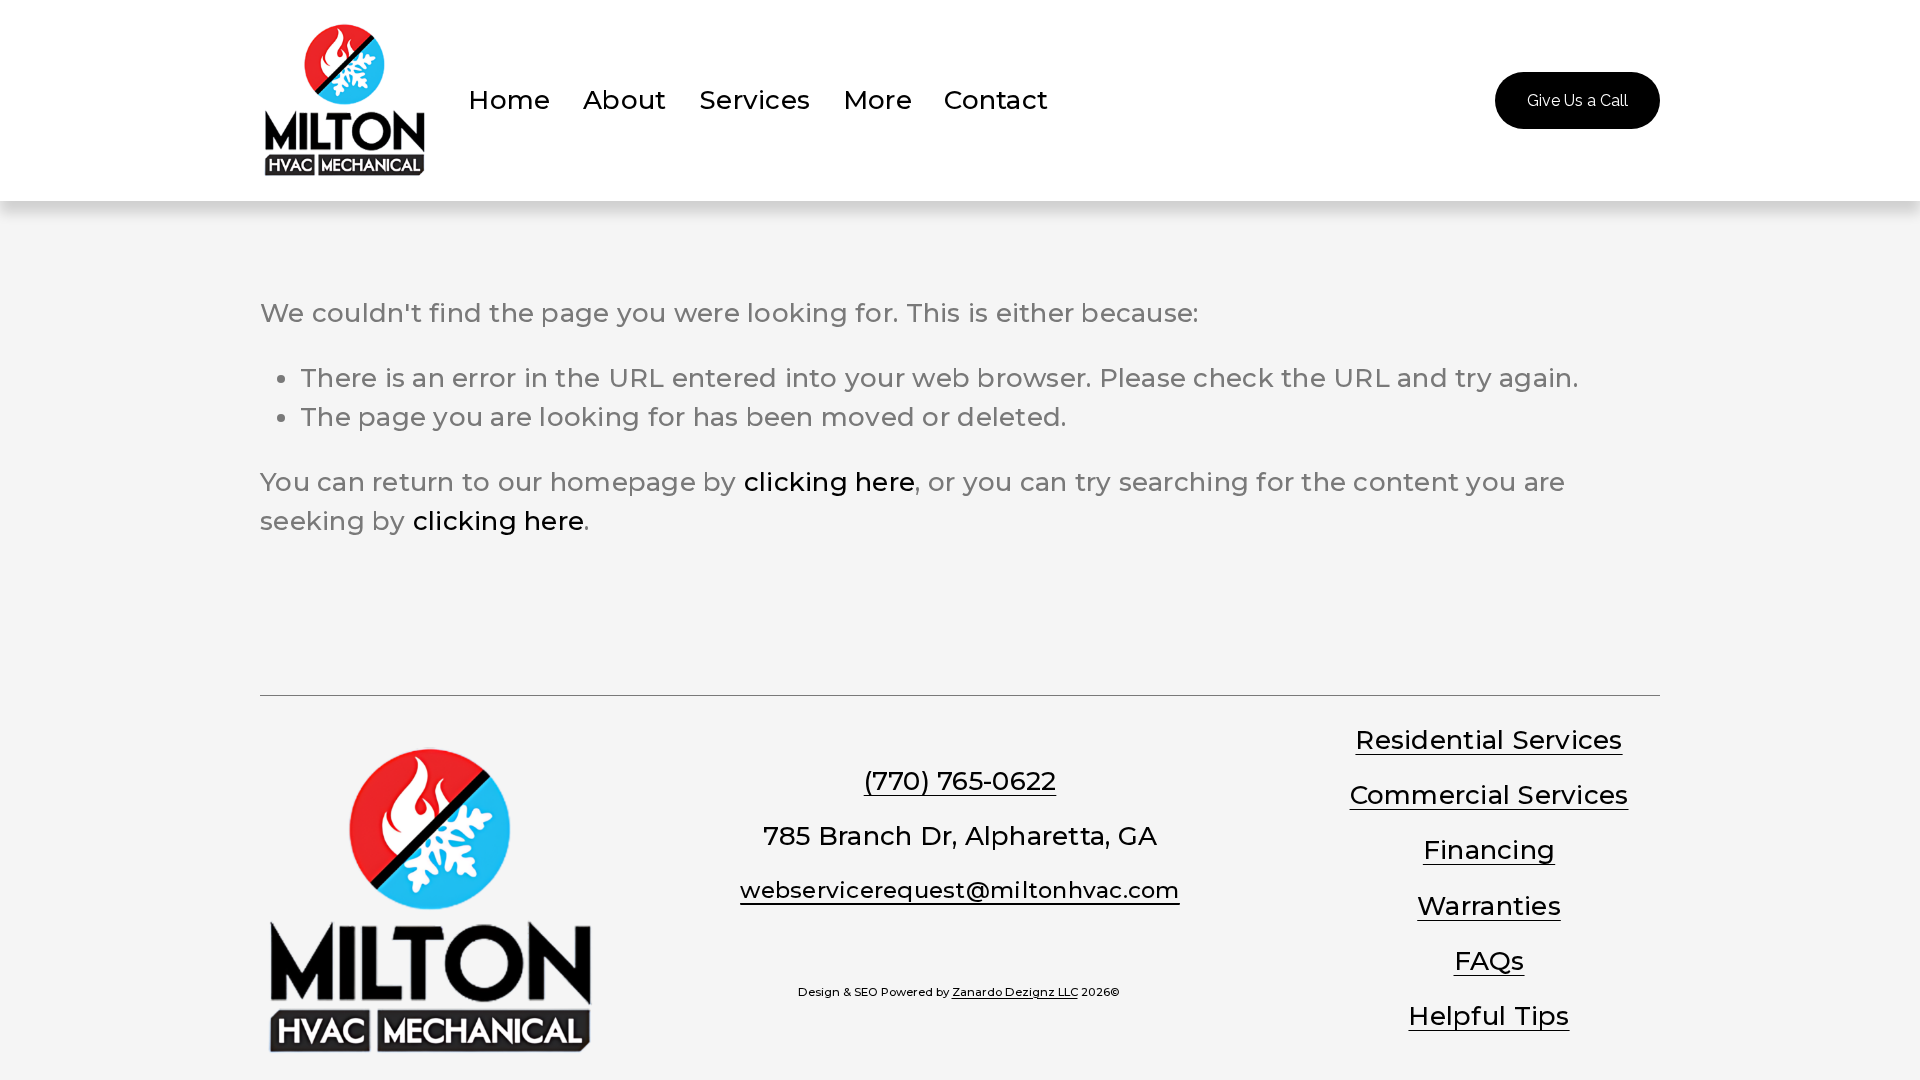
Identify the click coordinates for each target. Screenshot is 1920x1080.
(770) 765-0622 (960, 781)
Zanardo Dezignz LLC (1015, 992)
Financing (1489, 850)
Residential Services (1488, 740)
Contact (996, 100)
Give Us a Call (1577, 100)
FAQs (1489, 961)
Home (509, 100)
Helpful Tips (1488, 1016)
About (624, 100)
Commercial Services (1489, 795)
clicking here (829, 482)
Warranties (1489, 906)
